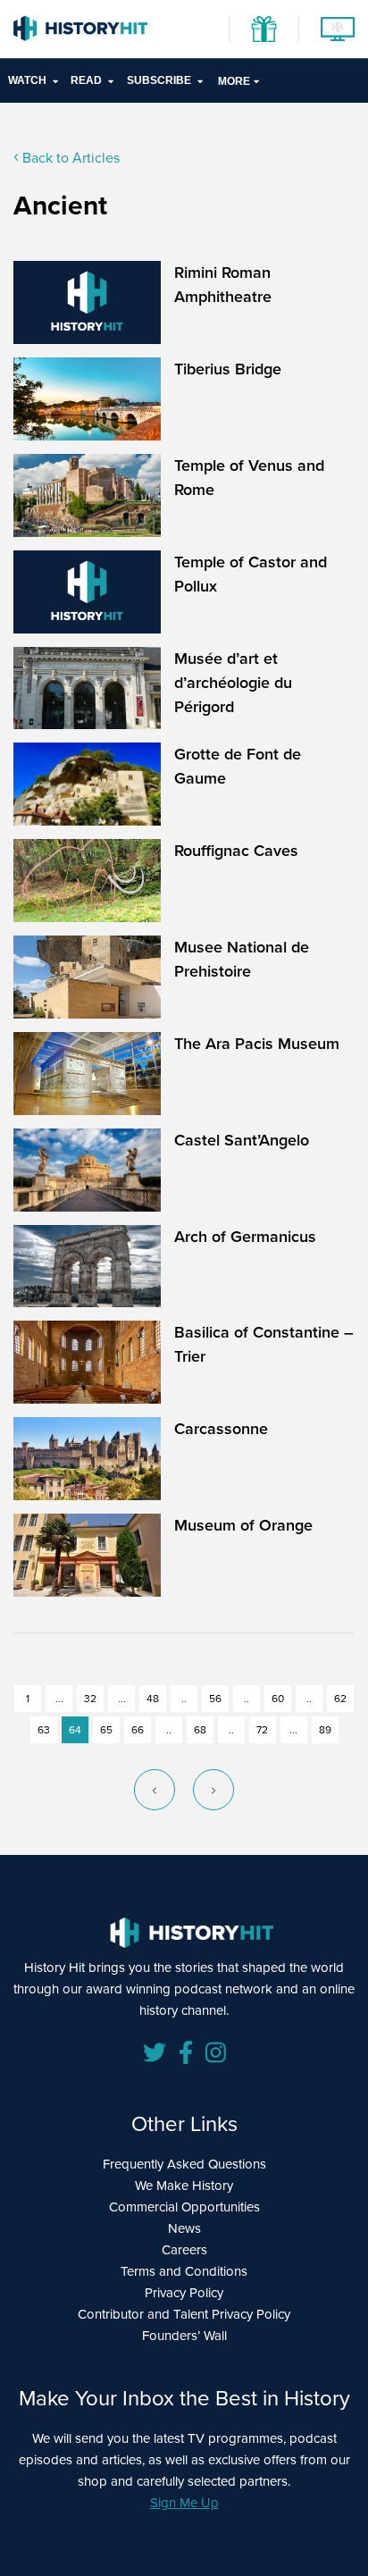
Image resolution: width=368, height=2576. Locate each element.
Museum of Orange (243, 1525)
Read (86, 80)
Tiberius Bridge (228, 369)
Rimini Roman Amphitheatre (223, 285)
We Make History (184, 2186)
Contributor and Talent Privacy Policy (184, 2314)
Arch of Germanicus (245, 1237)
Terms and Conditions (184, 2271)
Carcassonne (221, 1429)
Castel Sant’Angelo (242, 1140)
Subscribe (159, 80)
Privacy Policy (184, 2293)
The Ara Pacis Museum (257, 1044)
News (184, 2228)
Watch (27, 80)
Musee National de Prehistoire (242, 959)
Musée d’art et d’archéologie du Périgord (233, 683)
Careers (184, 2250)
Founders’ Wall (184, 2336)
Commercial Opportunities (184, 2207)
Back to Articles (69, 158)
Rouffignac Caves (236, 851)
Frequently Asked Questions (184, 2164)
